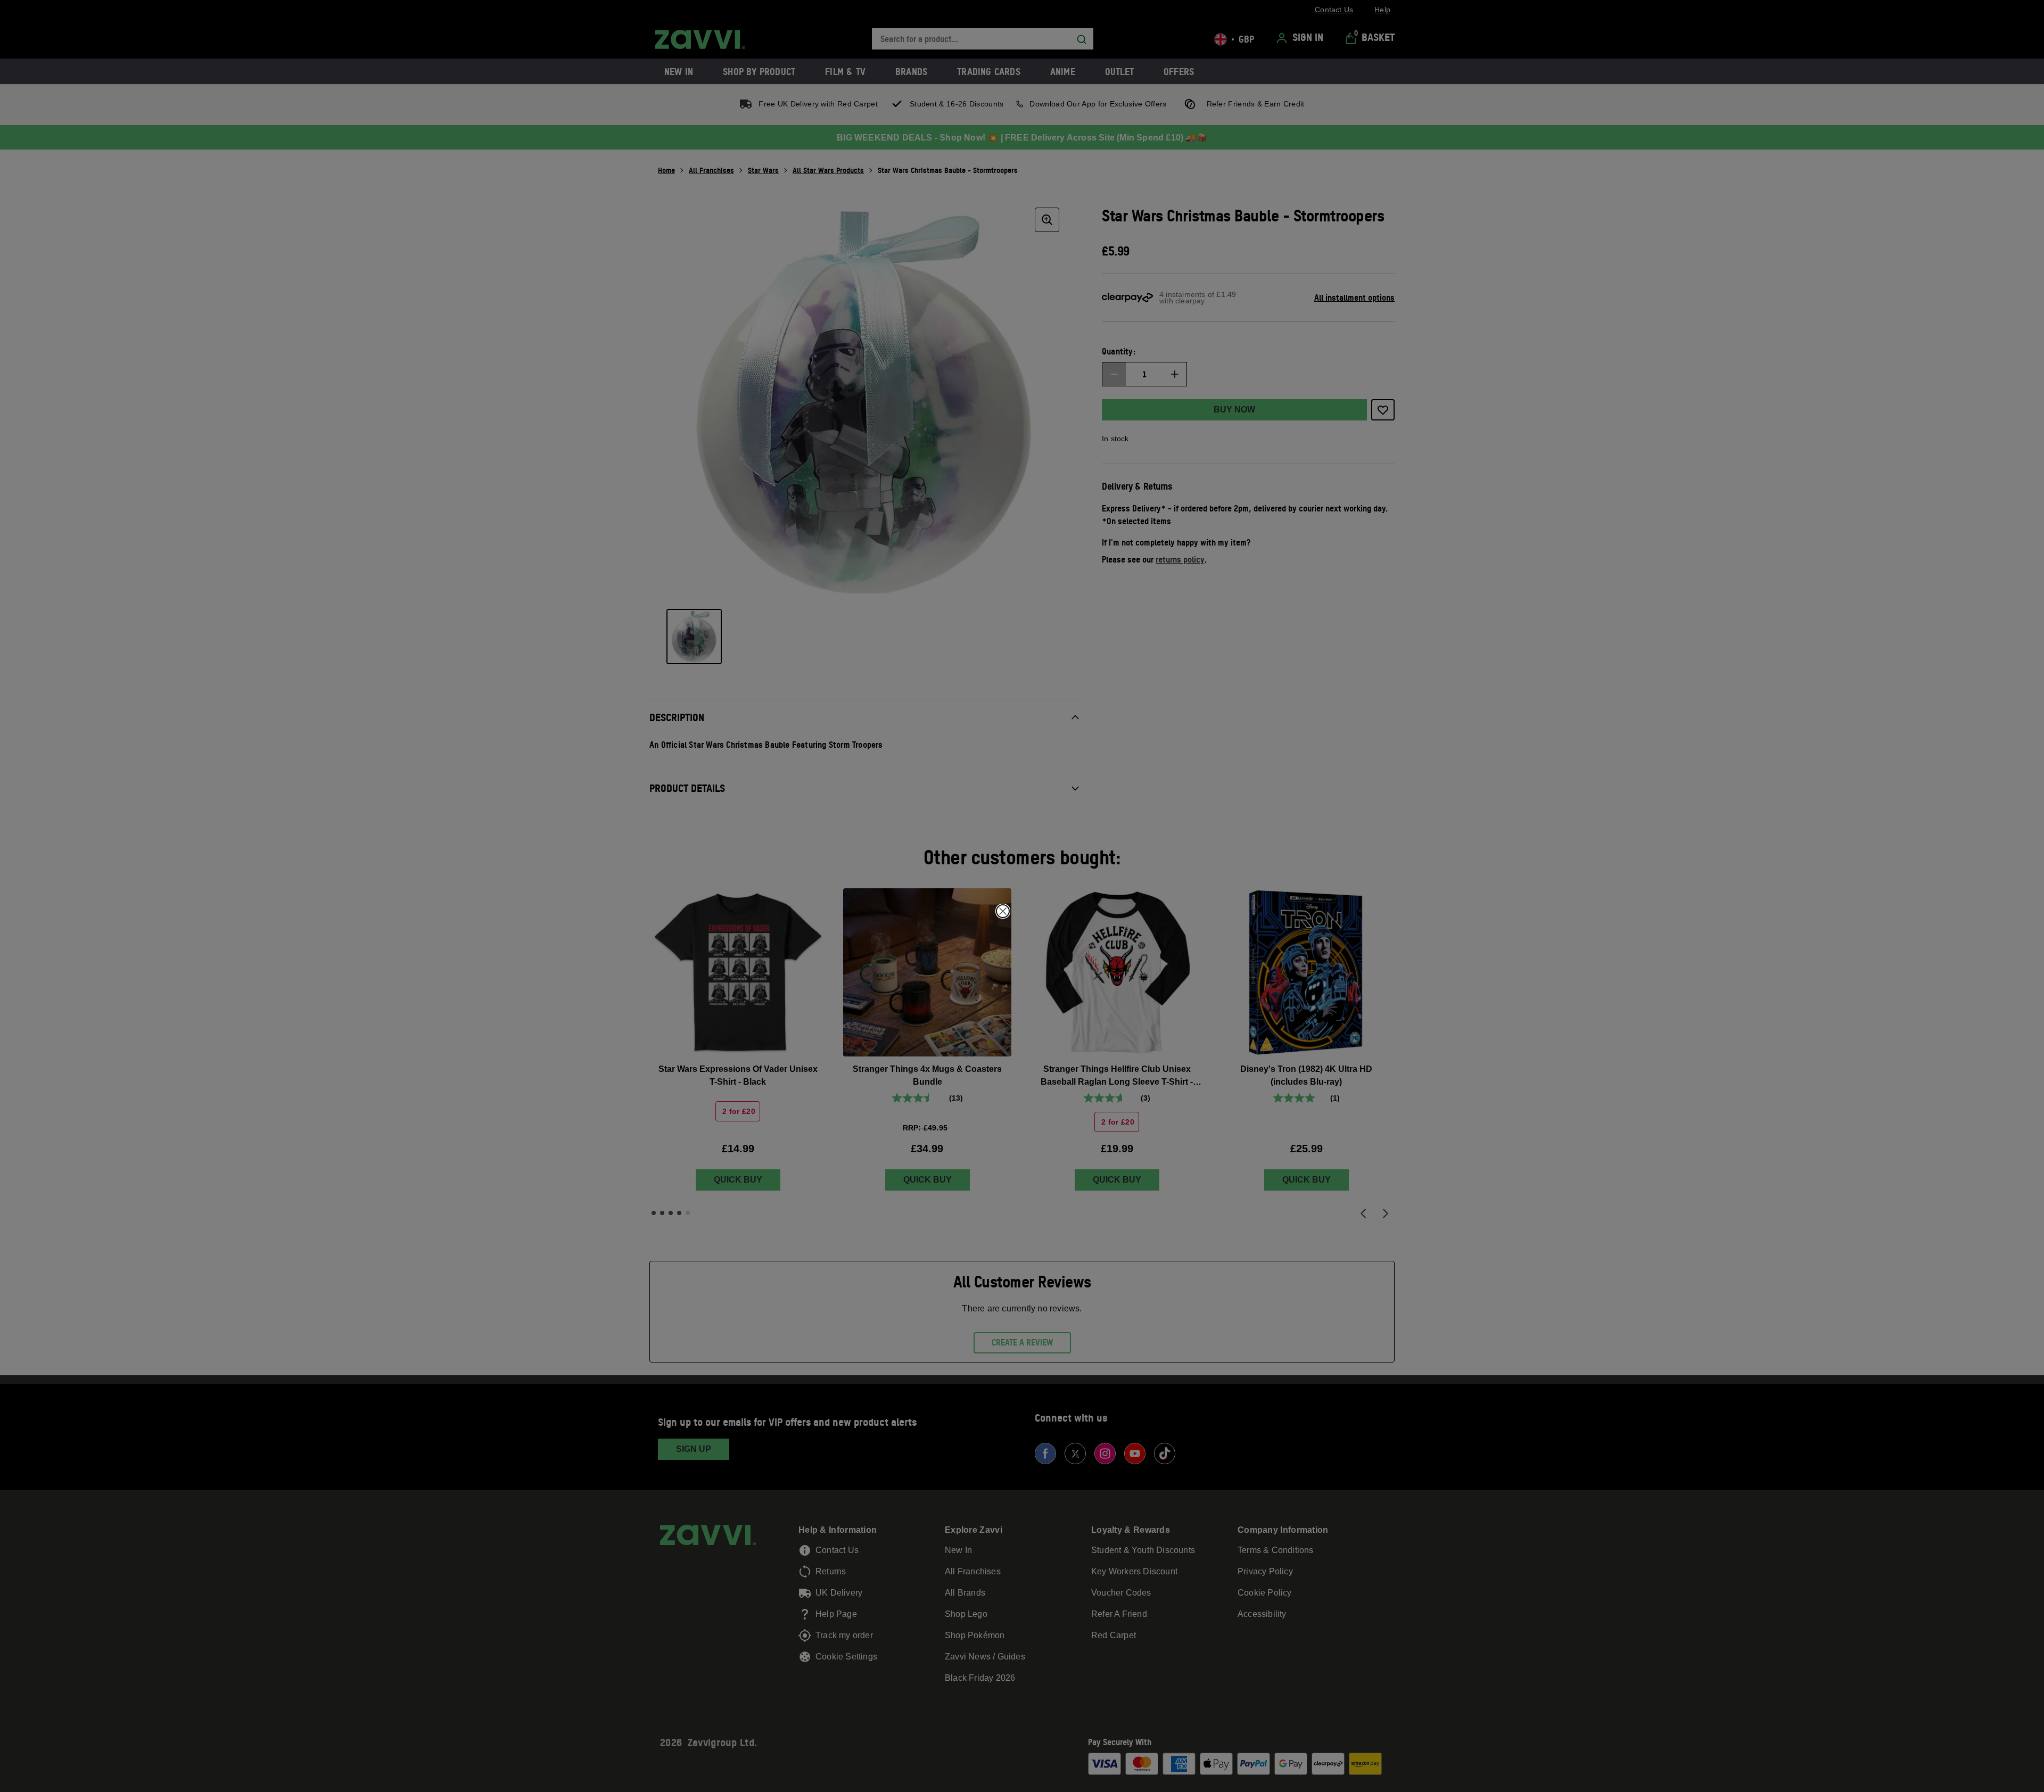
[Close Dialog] (1003, 911)
